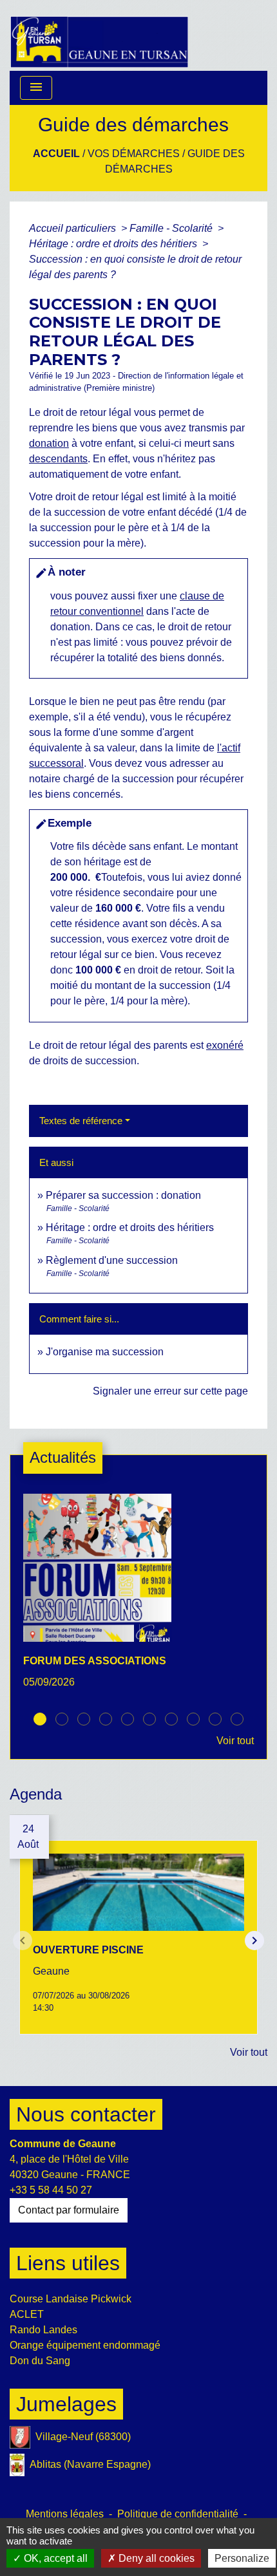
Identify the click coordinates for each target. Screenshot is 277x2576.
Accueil (56, 154)
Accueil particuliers (74, 228)
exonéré (225, 1045)
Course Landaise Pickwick (71, 2299)
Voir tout (235, 1741)
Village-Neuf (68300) (83, 2437)
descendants (58, 459)
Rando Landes (43, 2330)
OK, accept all (54, 2558)
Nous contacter (86, 2114)
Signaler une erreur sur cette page (170, 1391)
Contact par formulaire (69, 2210)
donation (49, 443)
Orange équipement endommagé (85, 2345)
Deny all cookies (155, 2558)
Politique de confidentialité (178, 2514)
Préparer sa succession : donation (123, 1195)
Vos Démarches (134, 154)
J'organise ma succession (105, 1352)
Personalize (242, 2558)
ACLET (27, 2314)
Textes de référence (81, 1121)
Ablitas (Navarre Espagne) (90, 2464)
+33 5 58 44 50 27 (51, 2190)
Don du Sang (40, 2361)
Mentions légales (65, 2514)
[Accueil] (99, 35)
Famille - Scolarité (172, 228)
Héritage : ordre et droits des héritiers (114, 244)
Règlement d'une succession (112, 1260)
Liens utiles (68, 2263)
